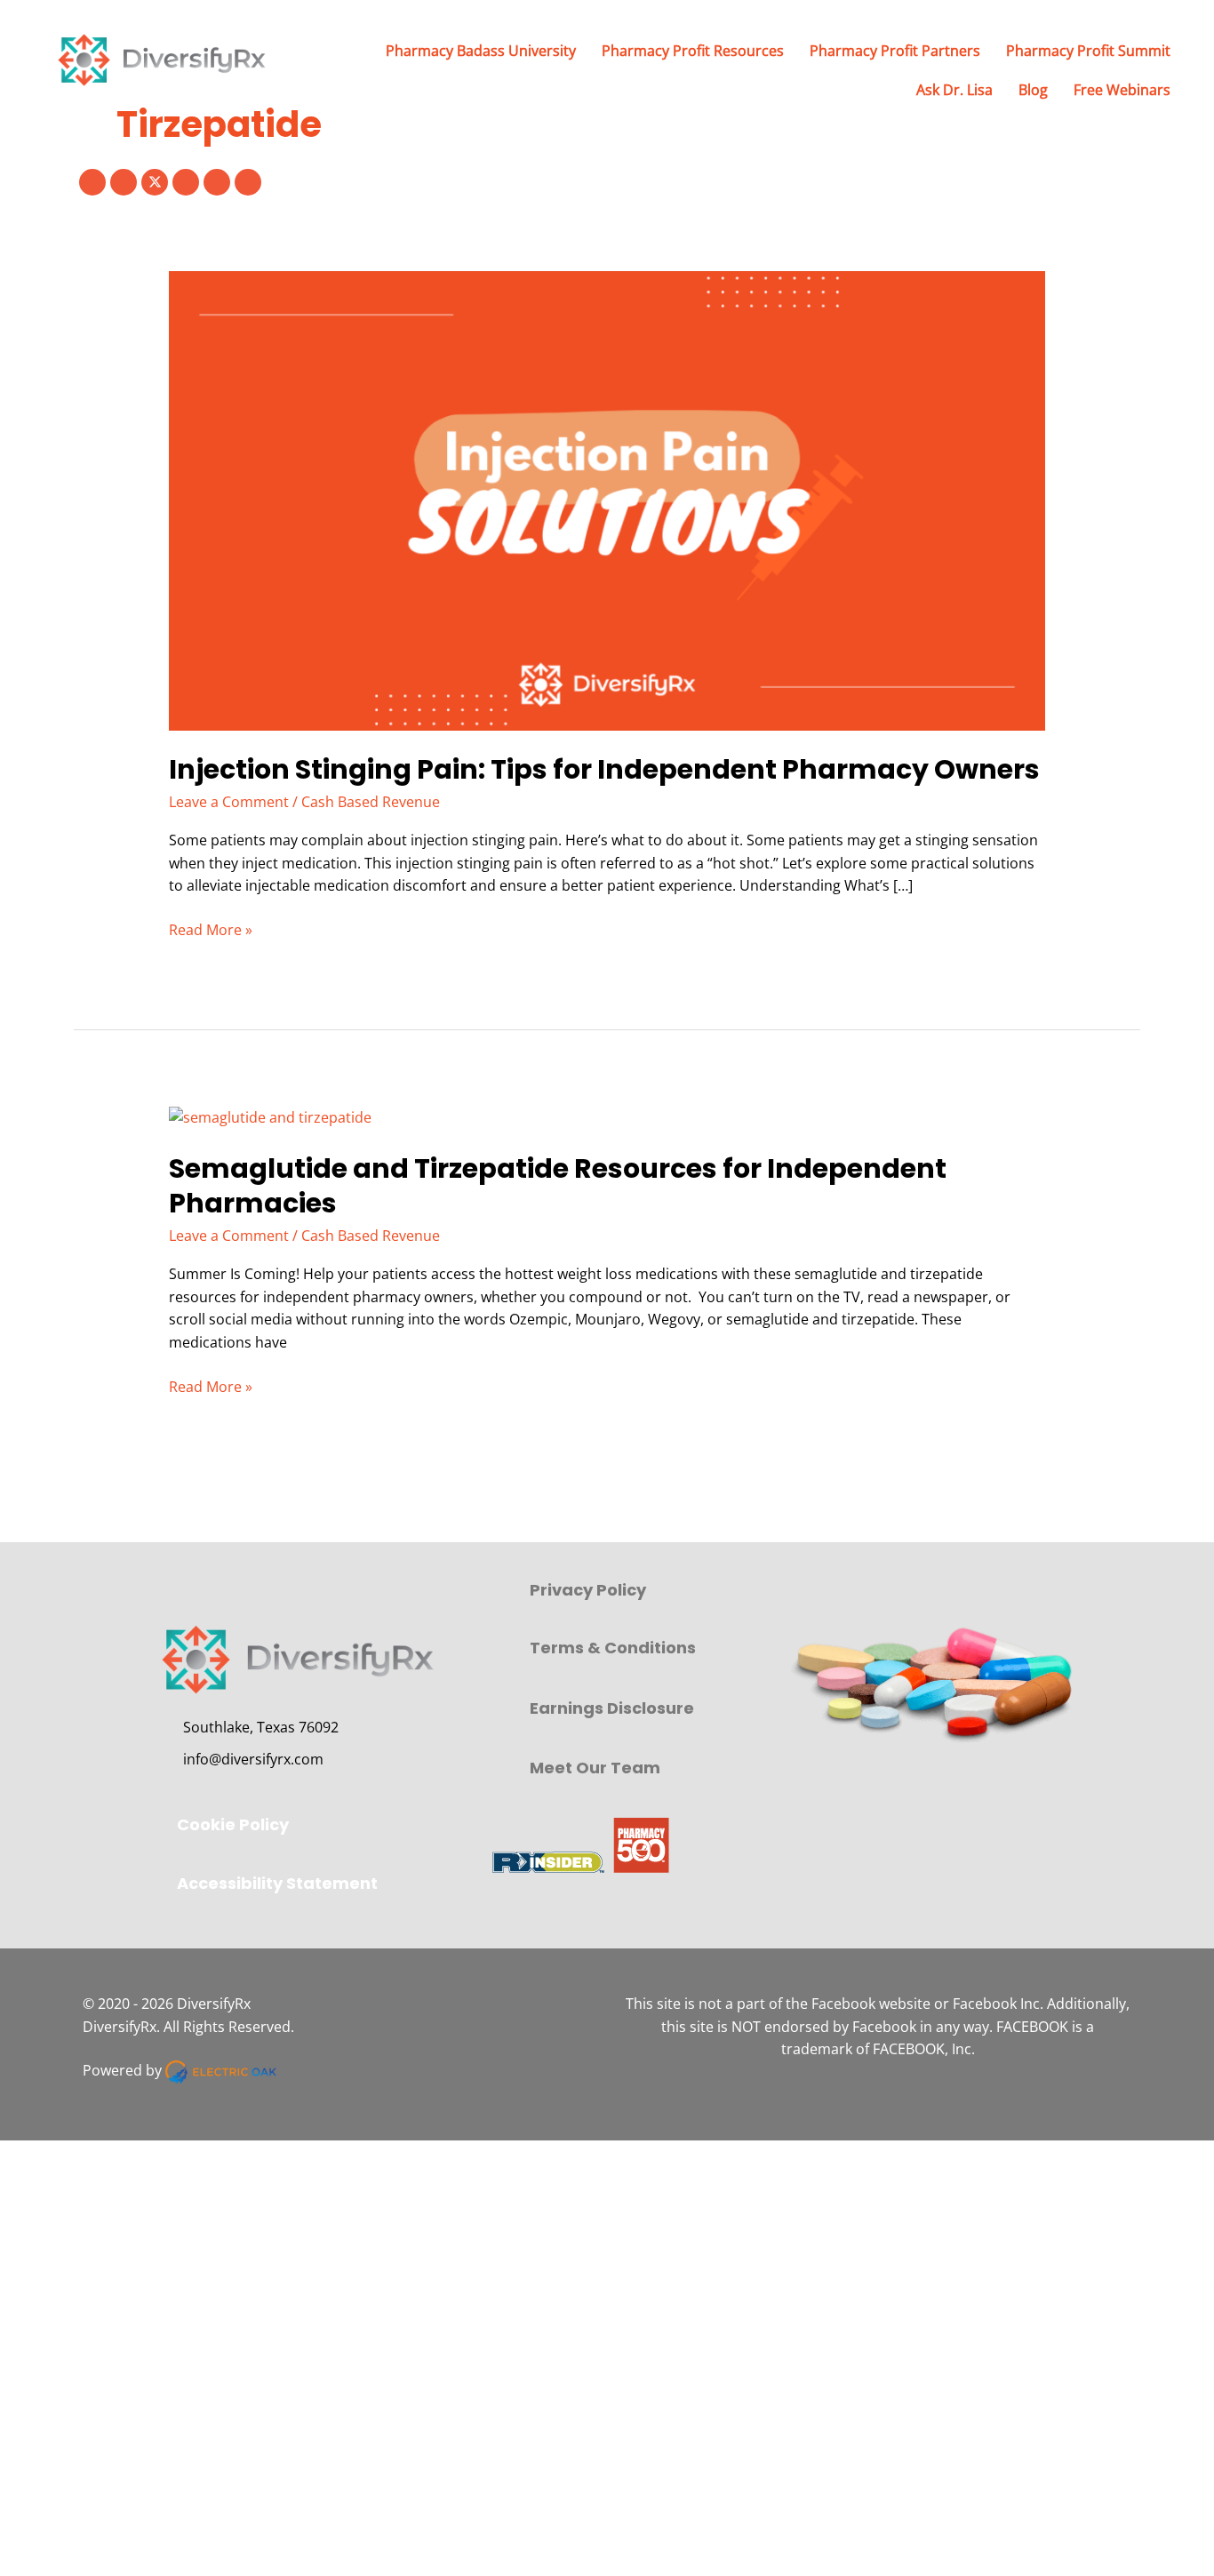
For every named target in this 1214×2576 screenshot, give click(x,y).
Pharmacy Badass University (481, 51)
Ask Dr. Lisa (954, 90)
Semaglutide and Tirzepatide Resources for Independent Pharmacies (558, 1186)
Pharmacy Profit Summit (1088, 51)
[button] (92, 182)
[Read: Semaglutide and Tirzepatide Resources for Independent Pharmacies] (270, 1116)
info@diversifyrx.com (253, 1759)
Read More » (211, 931)
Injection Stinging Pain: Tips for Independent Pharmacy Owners (604, 769)
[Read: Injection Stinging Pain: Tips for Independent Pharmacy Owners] (607, 500)
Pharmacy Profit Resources (693, 51)
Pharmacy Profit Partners (895, 51)
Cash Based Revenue (371, 802)
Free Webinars (1122, 90)
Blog (1033, 90)
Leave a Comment (229, 802)
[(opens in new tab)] (580, 1844)
